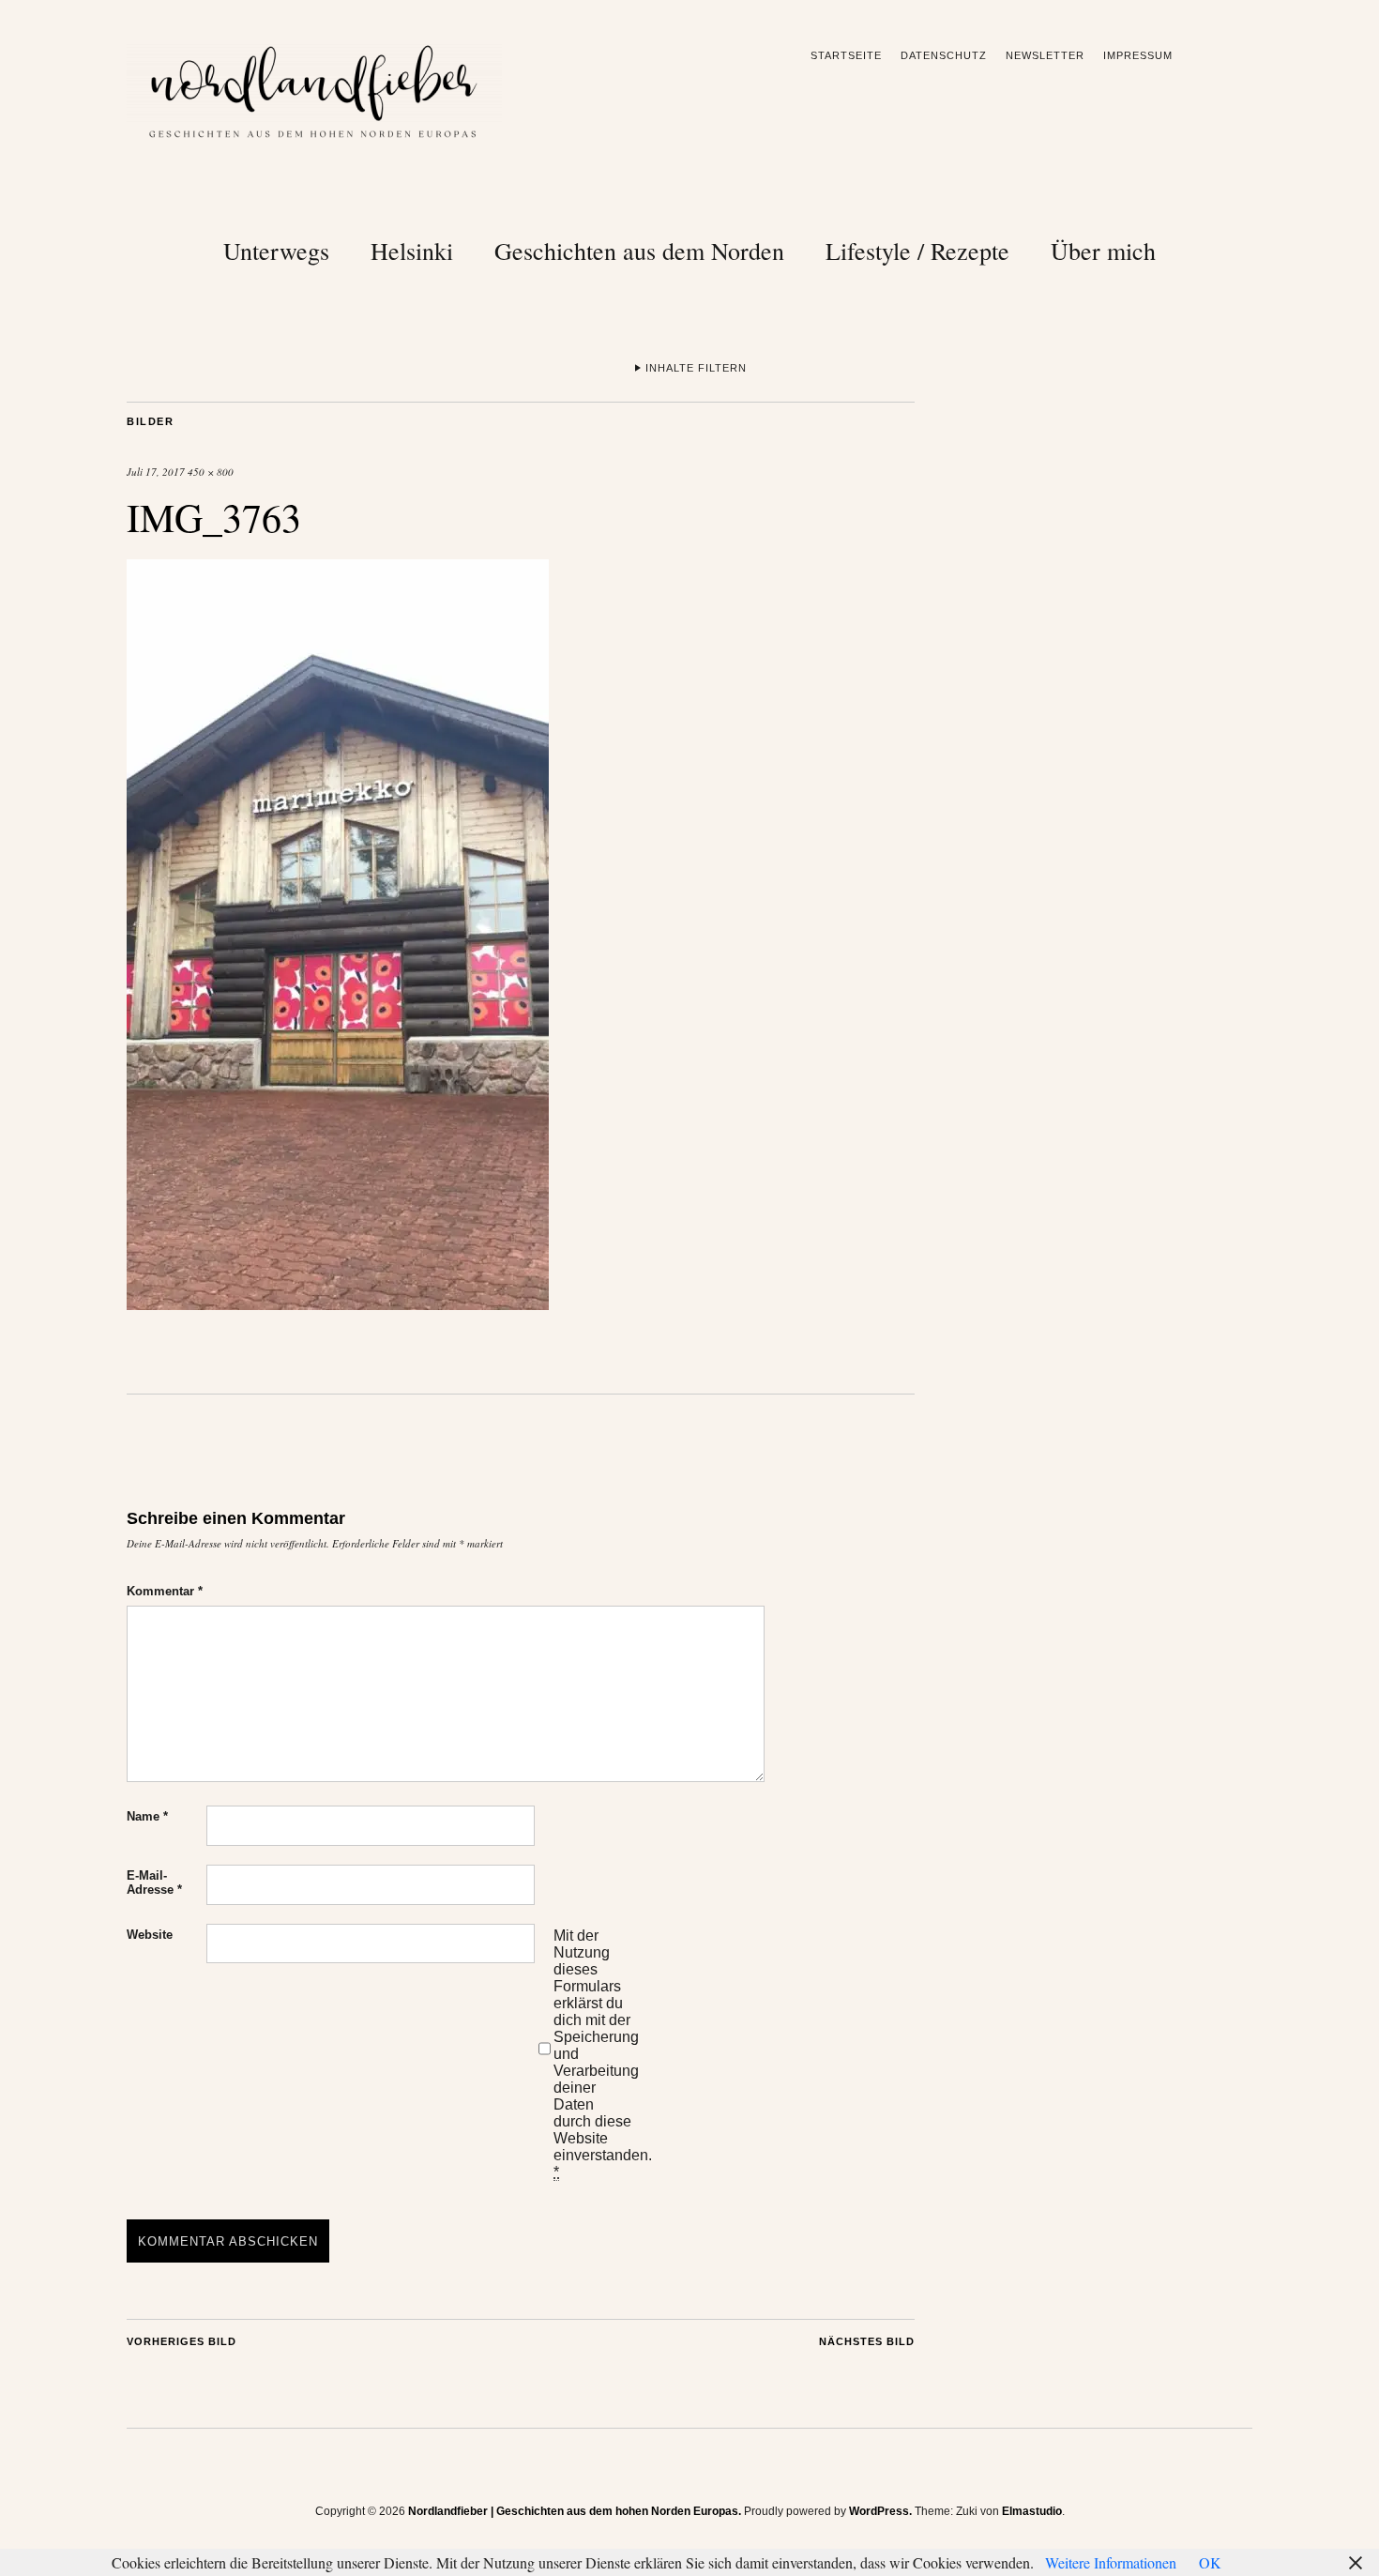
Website (150, 1935)
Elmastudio (1032, 2511)
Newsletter (1045, 55)
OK (1210, 2562)
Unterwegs (276, 251)
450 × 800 (211, 472)
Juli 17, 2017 (156, 472)
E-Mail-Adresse (154, 1882)
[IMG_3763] (338, 1304)
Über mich (1103, 251)
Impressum (1138, 55)
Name (147, 1816)
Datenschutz (944, 55)
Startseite (846, 55)
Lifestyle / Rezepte (917, 251)
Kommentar (165, 1591)
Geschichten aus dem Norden (639, 251)
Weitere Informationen (1111, 2562)
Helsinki (412, 251)
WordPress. (880, 2511)
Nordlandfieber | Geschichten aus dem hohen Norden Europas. (575, 2511)
